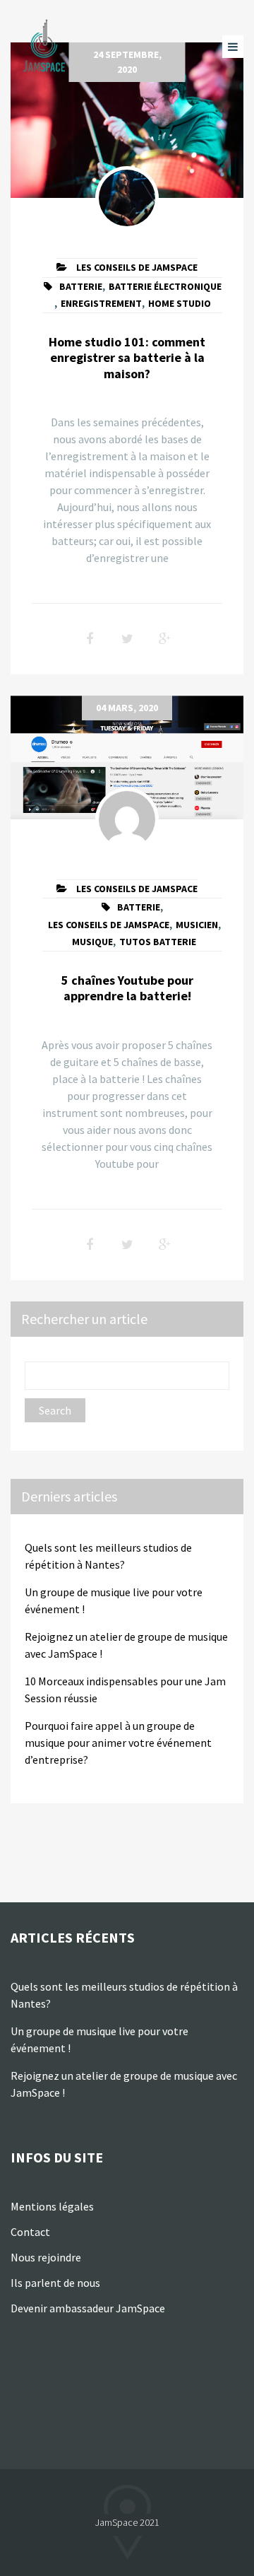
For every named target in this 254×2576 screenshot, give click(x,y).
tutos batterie (158, 942)
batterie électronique (165, 286)
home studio (180, 303)
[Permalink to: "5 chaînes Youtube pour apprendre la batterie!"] (127, 757)
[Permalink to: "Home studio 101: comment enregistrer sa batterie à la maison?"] (127, 120)
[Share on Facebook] (90, 639)
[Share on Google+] (164, 639)
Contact (30, 2232)
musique (92, 942)
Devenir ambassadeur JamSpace (88, 2308)
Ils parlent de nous (56, 2283)
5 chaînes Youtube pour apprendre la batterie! (127, 988)
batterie (81, 286)
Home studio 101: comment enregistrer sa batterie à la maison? (127, 358)
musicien (197, 925)
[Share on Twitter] (127, 639)
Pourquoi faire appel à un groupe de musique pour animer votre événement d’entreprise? (118, 1743)
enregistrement (101, 303)
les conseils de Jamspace (109, 925)
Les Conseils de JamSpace (137, 267)
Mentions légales (52, 2206)
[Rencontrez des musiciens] (46, 46)
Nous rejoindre (46, 2257)
